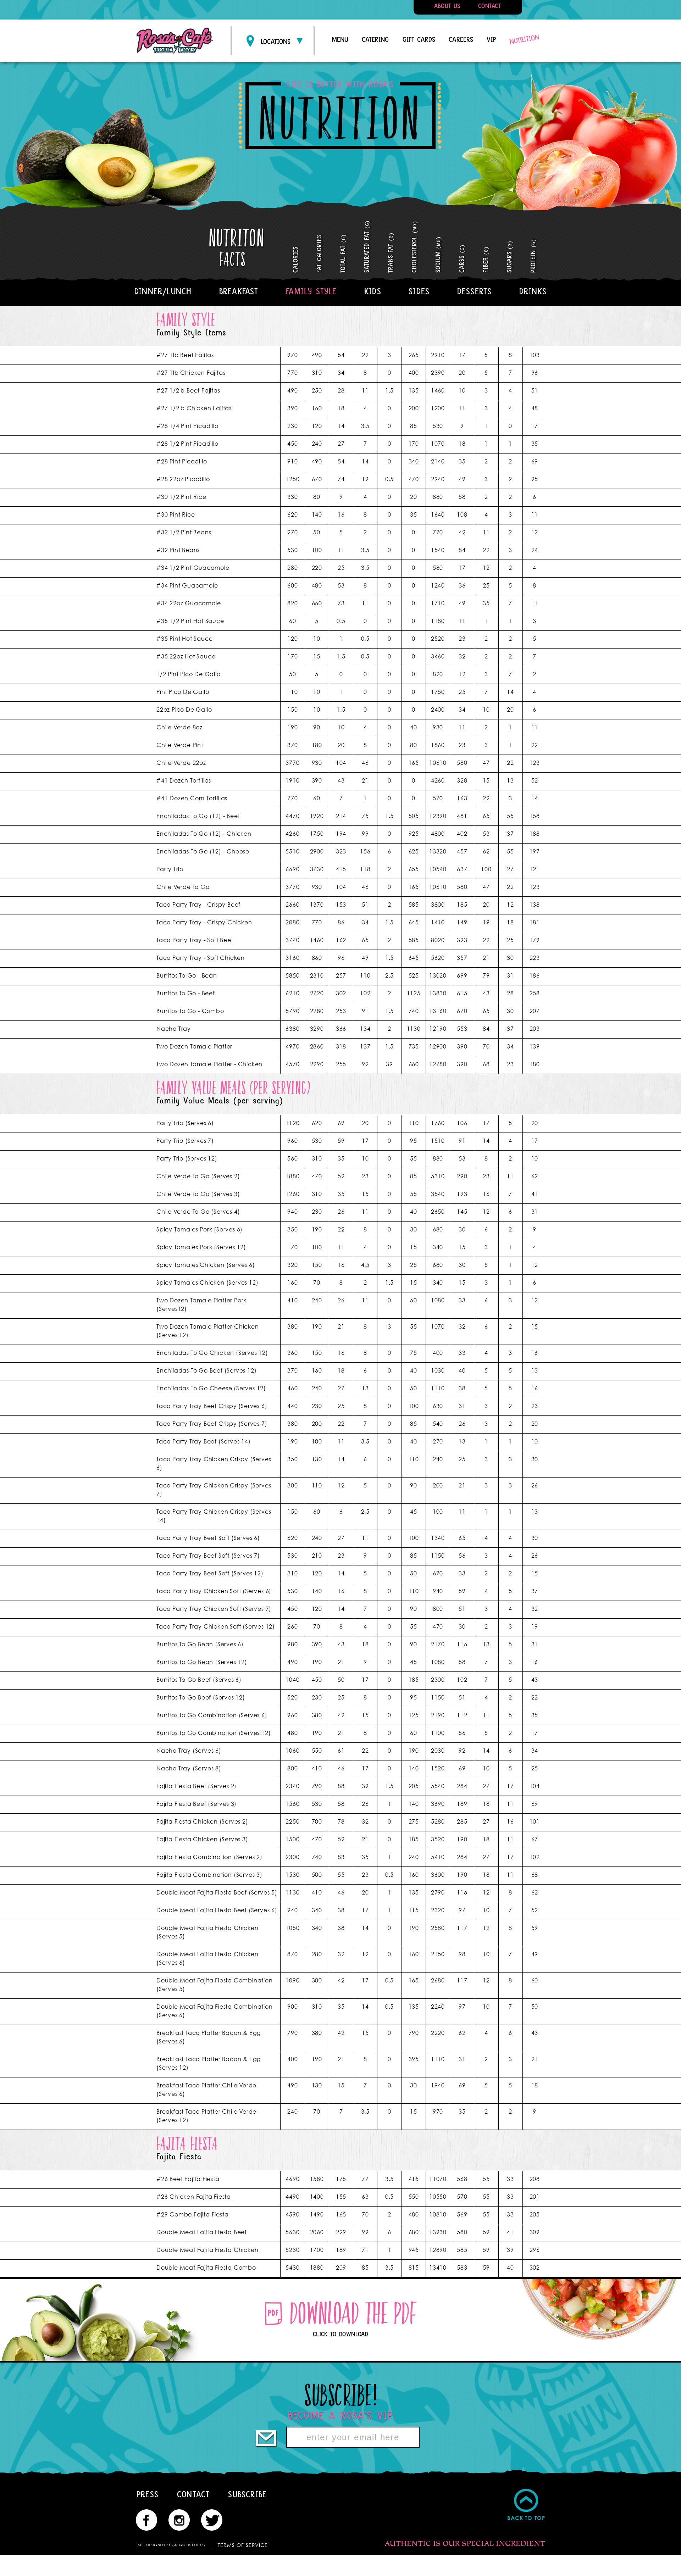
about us (447, 6)
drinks (533, 291)
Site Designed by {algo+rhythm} (172, 2545)
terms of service (243, 2545)
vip (491, 40)
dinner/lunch (163, 291)
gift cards (419, 40)
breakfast (239, 291)
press (148, 2494)
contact (489, 6)
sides (419, 291)
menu (340, 40)
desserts (475, 291)
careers (461, 40)
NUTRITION (524, 39)
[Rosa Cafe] (175, 41)
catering (375, 40)
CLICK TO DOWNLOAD (341, 2334)
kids (373, 291)
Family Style (311, 291)
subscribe (247, 2494)
